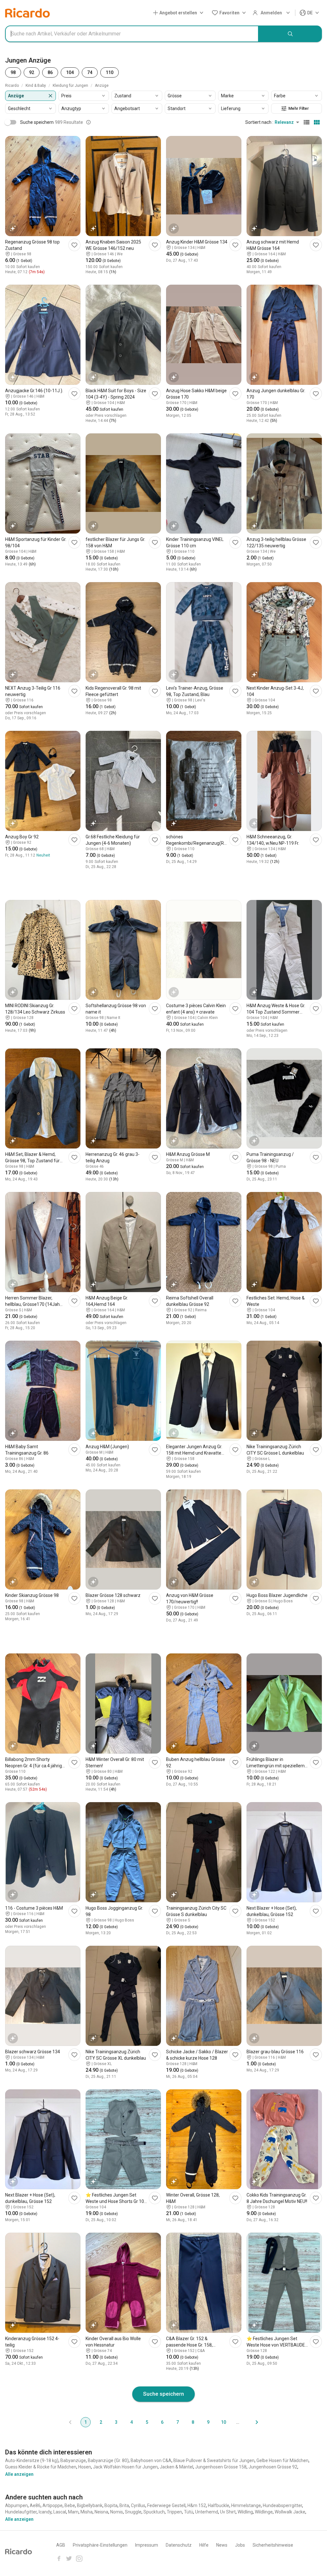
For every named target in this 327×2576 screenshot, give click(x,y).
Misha (87, 2512)
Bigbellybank (90, 2505)
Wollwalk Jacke (290, 2512)
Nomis (117, 2512)
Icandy (45, 2512)
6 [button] (162, 2422)
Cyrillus (138, 2505)
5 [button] (147, 2422)
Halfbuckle (219, 2505)
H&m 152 (197, 2505)
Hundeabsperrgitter (282, 2505)
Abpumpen (16, 2505)
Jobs (240, 2545)
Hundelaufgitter (21, 2512)
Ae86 (35, 2505)
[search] (290, 34)
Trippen (174, 2512)
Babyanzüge (73, 2460)
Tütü (189, 2512)
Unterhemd (207, 2512)
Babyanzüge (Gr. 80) (108, 2460)
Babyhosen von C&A (151, 2460)
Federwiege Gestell (166, 2505)
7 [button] (178, 2422)
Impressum (147, 2545)
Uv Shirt (228, 2512)
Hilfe (204, 2545)
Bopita (111, 2505)
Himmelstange (246, 2505)
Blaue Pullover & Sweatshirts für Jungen (214, 2460)
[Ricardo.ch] (27, 13)
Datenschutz (179, 2545)
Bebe (70, 2505)
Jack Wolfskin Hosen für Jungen (125, 2467)
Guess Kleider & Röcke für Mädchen (41, 2467)
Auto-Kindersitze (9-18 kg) (32, 2460)
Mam (73, 2512)
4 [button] (132, 2422)
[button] (179, 13)
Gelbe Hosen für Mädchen (282, 2460)
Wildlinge (264, 2512)
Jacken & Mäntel (176, 2467)
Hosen (85, 2467)
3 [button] (116, 2422)
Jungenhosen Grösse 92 (273, 2467)
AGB (61, 2545)
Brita (124, 2505)
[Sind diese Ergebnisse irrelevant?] (88, 122)
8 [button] (193, 2422)
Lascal (60, 2512)
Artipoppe (53, 2505)
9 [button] (208, 2422)
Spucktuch (154, 2512)
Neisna (101, 2512)
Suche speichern (163, 2394)
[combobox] (132, 34)
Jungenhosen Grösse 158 (221, 2467)
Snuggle (133, 2512)
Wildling (245, 2512)
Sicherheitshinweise (273, 2545)
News (222, 2545)
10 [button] (224, 2422)
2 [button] (101, 2422)
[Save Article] (74, 245)
